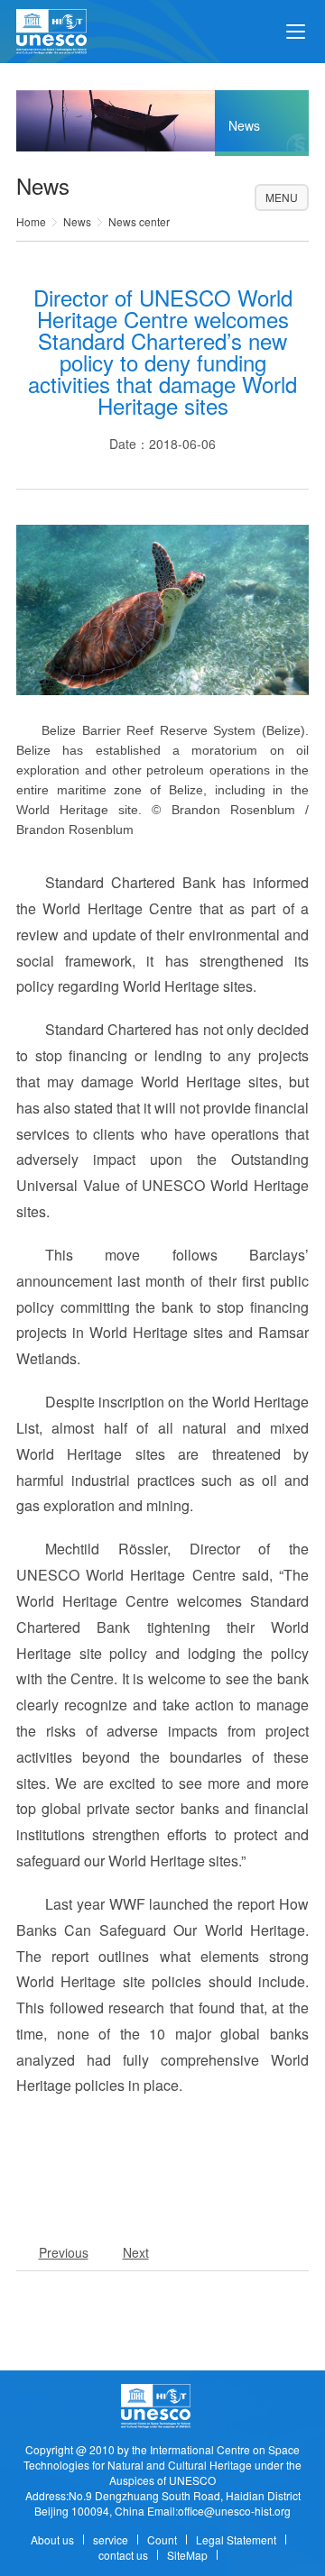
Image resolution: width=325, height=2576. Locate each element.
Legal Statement (236, 2539)
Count (162, 2539)
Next (136, 2252)
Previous (64, 2252)
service (111, 2539)
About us (52, 2539)
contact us (123, 2555)
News (77, 221)
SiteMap (187, 2555)
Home (31, 221)
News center (139, 221)
